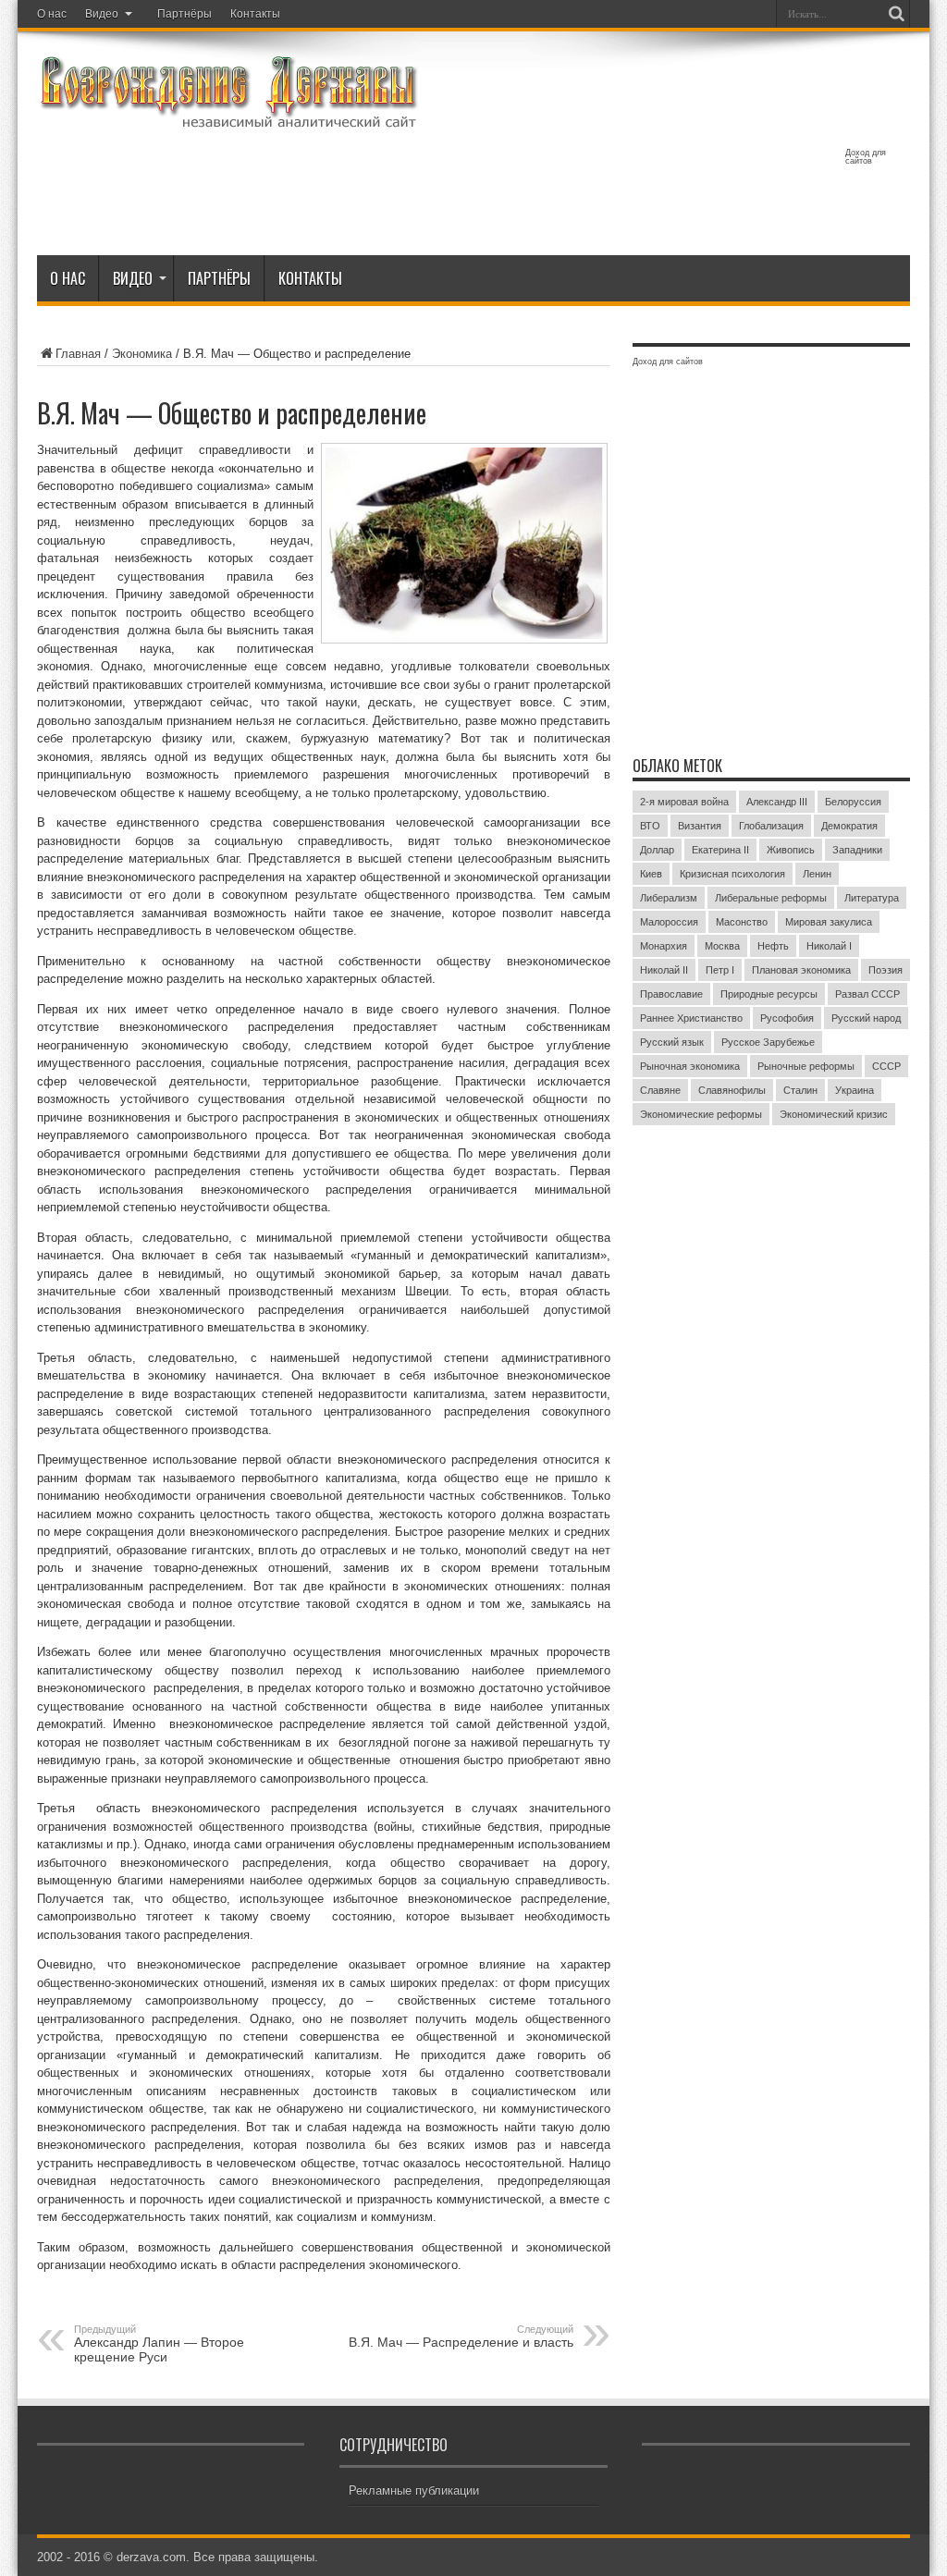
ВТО (650, 826)
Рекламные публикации (414, 2490)
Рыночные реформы (806, 1066)
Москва (722, 946)
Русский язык (672, 1042)
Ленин (817, 874)
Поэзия (886, 970)
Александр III (777, 802)
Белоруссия (853, 802)
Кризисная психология (732, 874)
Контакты (255, 14)
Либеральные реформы (771, 898)
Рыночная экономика (690, 1066)
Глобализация (771, 826)
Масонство (742, 922)
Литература (872, 898)
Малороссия (669, 922)
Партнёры (184, 14)
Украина (855, 1090)
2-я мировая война (684, 802)
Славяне (660, 1090)
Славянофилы (732, 1090)
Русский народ (866, 1018)
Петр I (720, 970)
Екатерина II (720, 850)
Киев (651, 874)
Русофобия (787, 1018)
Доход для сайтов (866, 157)
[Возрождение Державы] (228, 118)
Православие (671, 994)
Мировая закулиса (829, 922)
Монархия (664, 946)
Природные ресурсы (769, 994)
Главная (78, 354)
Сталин (800, 1090)
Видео (102, 14)
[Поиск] (896, 14)
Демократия (849, 826)
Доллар (657, 850)
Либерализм (669, 898)
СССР (886, 1066)
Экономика (142, 354)
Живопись (791, 850)
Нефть (773, 946)
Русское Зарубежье (768, 1042)
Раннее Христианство (691, 1018)
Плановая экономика (801, 970)
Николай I (829, 946)
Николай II (664, 970)
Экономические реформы (701, 1114)
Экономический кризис (834, 1114)
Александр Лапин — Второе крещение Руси (159, 2344)
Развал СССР (867, 994)
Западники (857, 850)
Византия (700, 826)
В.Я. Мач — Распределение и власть (461, 2337)
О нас (52, 14)
